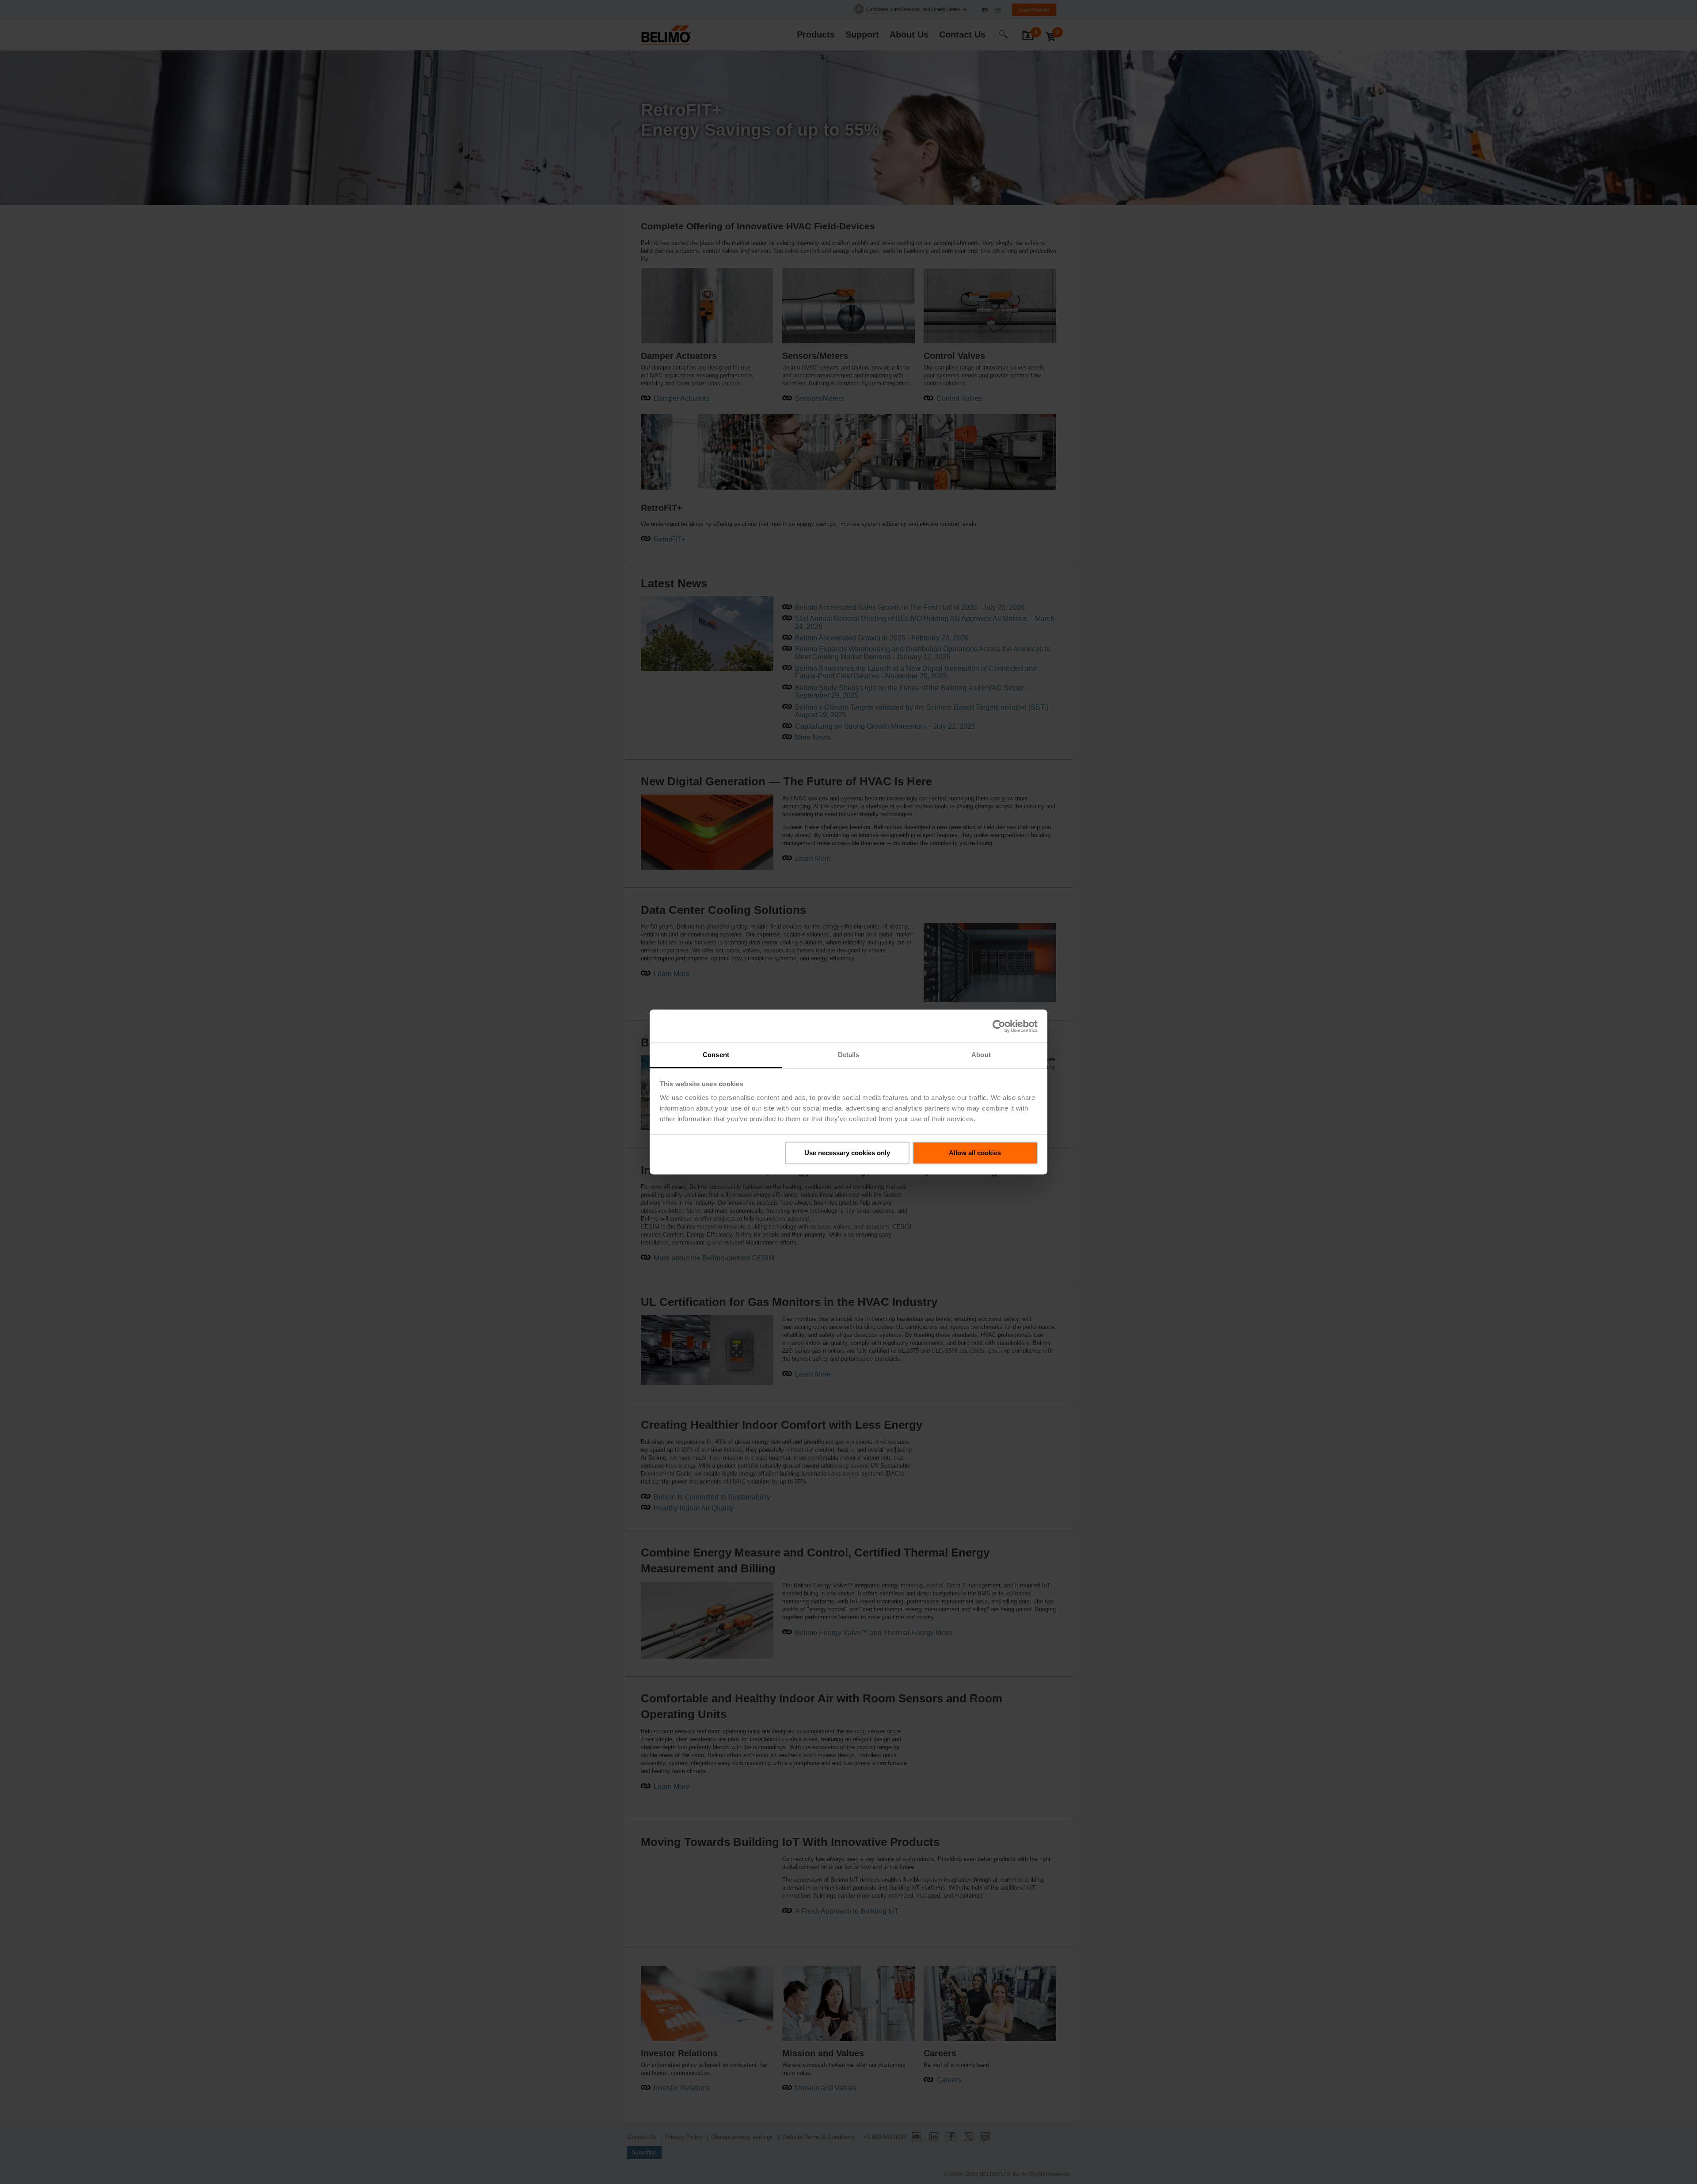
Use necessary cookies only (847, 1153)
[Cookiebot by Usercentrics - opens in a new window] (999, 1026)
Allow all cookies (975, 1153)
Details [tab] (849, 1055)
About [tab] (981, 1055)
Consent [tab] (716, 1055)
